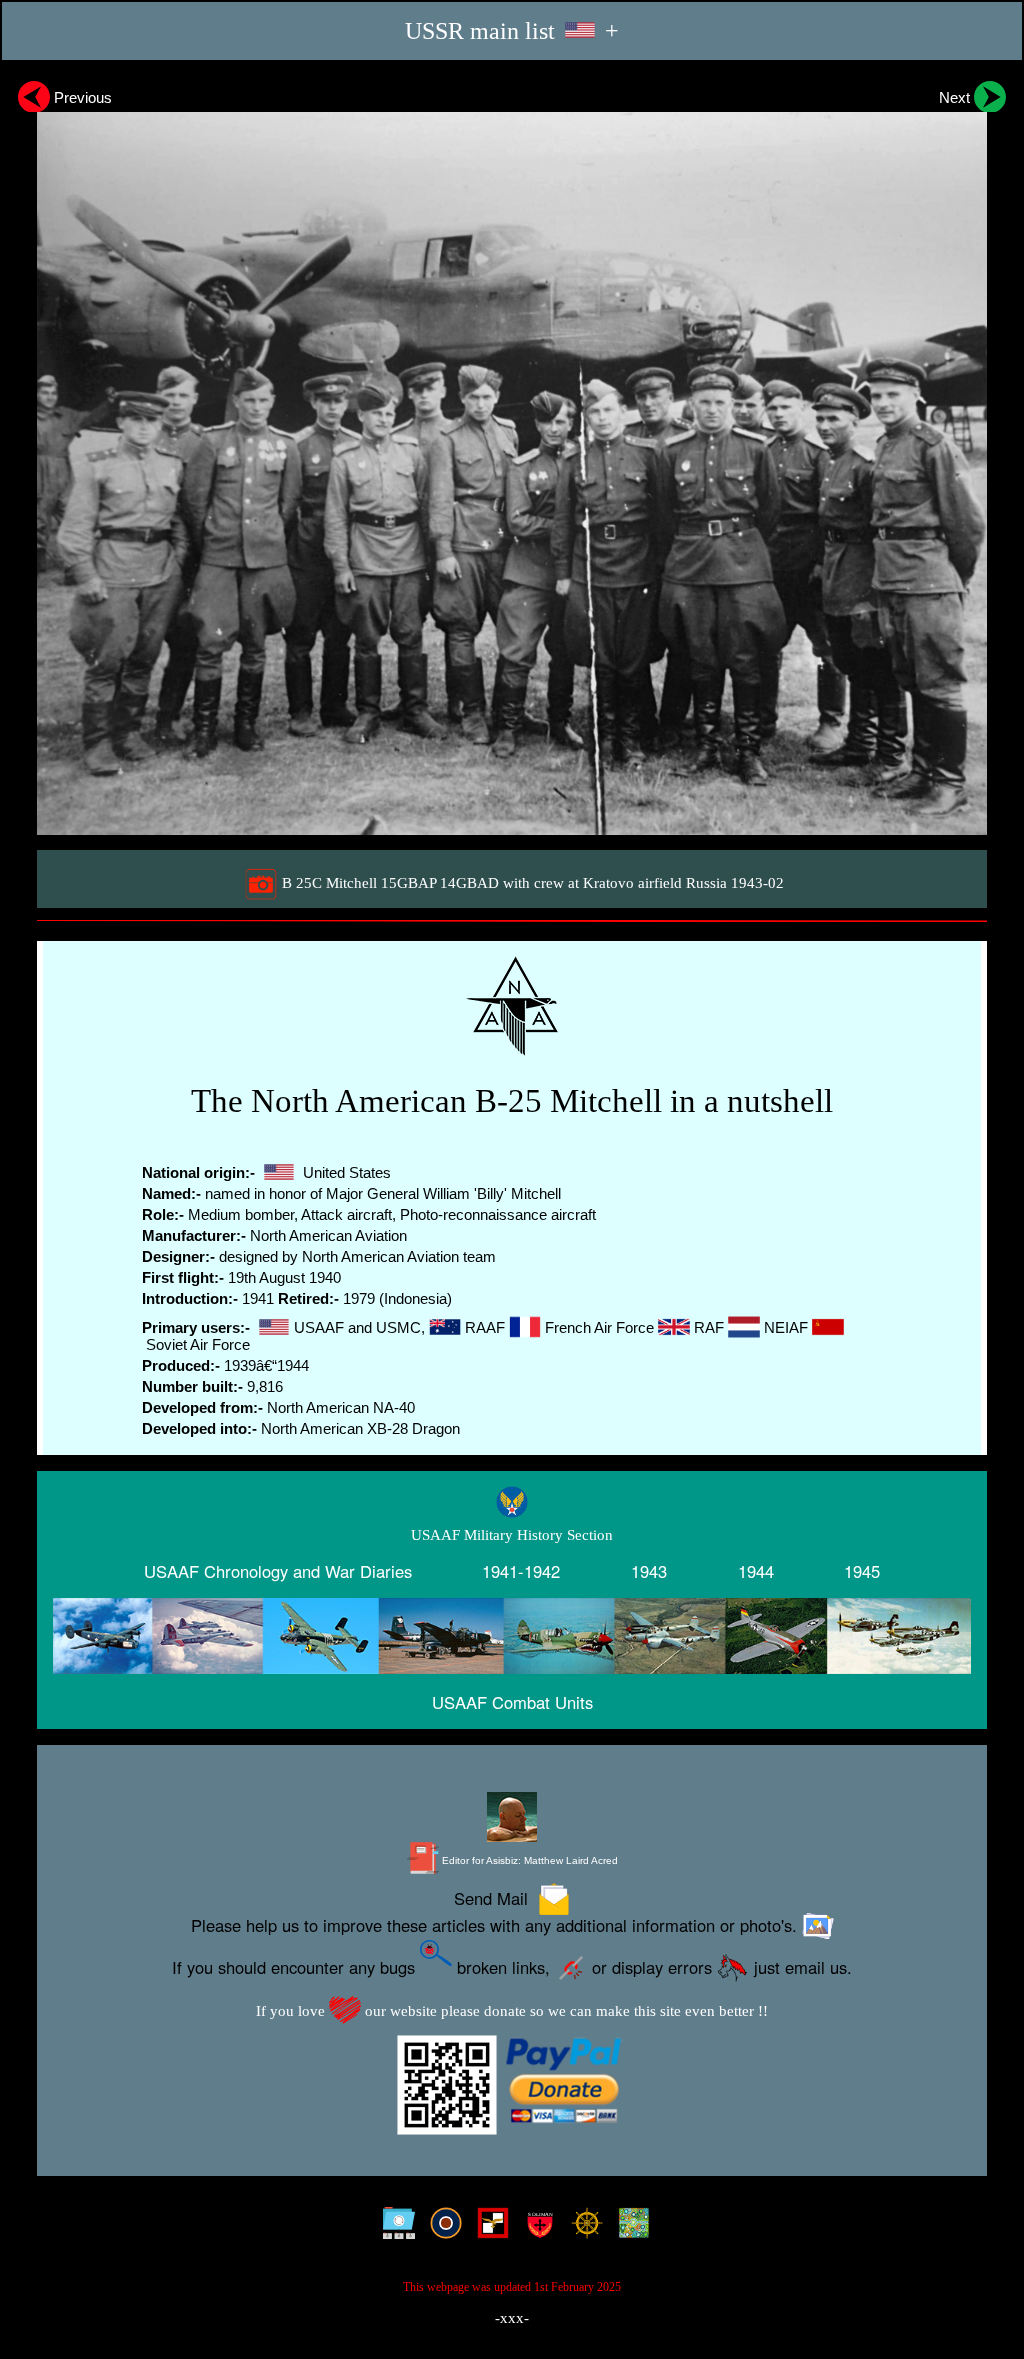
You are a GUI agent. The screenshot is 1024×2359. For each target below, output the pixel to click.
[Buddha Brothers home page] (582, 2228)
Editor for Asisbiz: (528, 1860)
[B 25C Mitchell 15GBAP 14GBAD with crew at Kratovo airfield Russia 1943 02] (512, 455)
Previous (81, 97)
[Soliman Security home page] (535, 2228)
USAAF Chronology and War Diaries (278, 1571)
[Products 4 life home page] (629, 2228)
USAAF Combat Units (512, 1702)
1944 (756, 1571)
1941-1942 (521, 1571)
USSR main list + (512, 30)
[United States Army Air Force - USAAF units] (512, 1636)
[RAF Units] (441, 2228)
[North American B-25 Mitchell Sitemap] (394, 2228)
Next (956, 97)
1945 (862, 1571)
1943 (649, 1571)
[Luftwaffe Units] (488, 2228)
